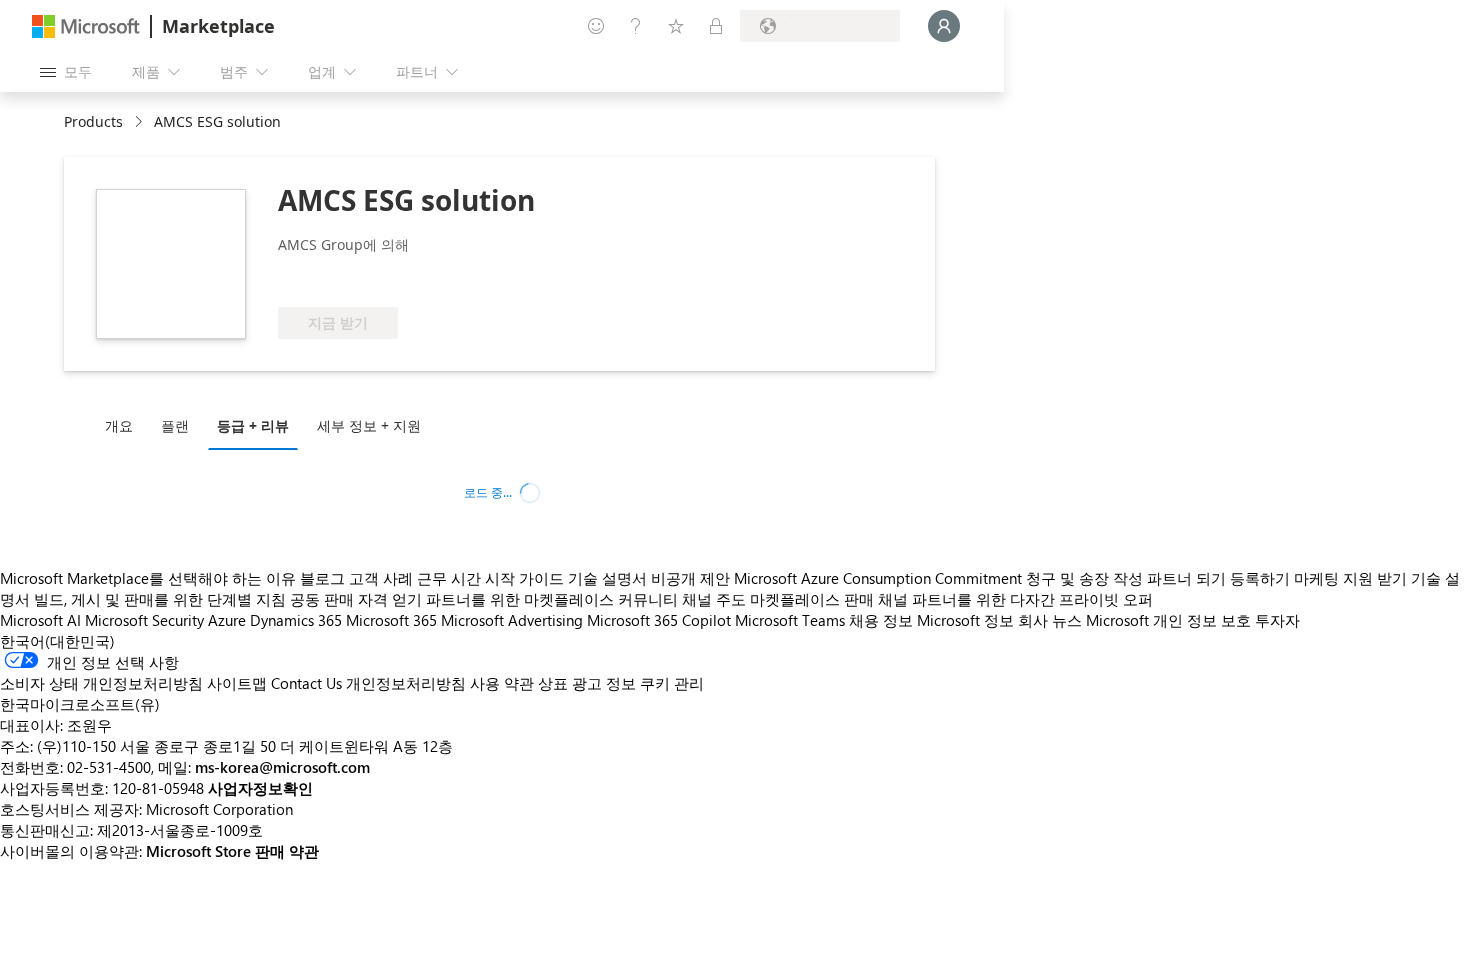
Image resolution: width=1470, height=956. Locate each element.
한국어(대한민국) (57, 641)
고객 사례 (381, 578)
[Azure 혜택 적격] (435, 277)
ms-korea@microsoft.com (282, 767)
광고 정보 (604, 683)
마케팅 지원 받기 (1350, 578)
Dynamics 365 (296, 620)
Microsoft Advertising (512, 620)
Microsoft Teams (790, 620)
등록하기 (1260, 578)
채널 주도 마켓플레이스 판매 (778, 599)
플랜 (175, 425)
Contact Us (306, 683)
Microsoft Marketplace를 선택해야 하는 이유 (148, 578)
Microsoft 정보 (965, 620)
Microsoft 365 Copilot (659, 620)
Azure (227, 620)
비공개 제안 (690, 578)
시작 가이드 (524, 578)
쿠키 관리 (672, 683)
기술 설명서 (607, 578)
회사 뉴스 (1050, 620)
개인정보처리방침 (406, 683)
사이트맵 (237, 683)
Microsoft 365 (391, 620)
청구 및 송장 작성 (1084, 578)
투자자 (1277, 620)
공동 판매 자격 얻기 (356, 599)
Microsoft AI (40, 620)
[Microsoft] (86, 26)
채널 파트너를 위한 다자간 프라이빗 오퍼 (1015, 599)
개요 (119, 425)
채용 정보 (881, 620)
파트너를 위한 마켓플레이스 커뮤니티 (552, 599)
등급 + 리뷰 (253, 425)
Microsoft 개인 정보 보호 (1168, 620)
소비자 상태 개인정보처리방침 (101, 683)
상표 (553, 683)
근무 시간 (449, 578)
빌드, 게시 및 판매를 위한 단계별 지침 (160, 599)
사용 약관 (502, 683)
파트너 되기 (1186, 578)
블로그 (322, 578)
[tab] (124, 425)
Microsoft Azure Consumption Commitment (880, 578)
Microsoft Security (144, 620)
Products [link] (93, 121)
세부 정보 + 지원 (369, 425)
